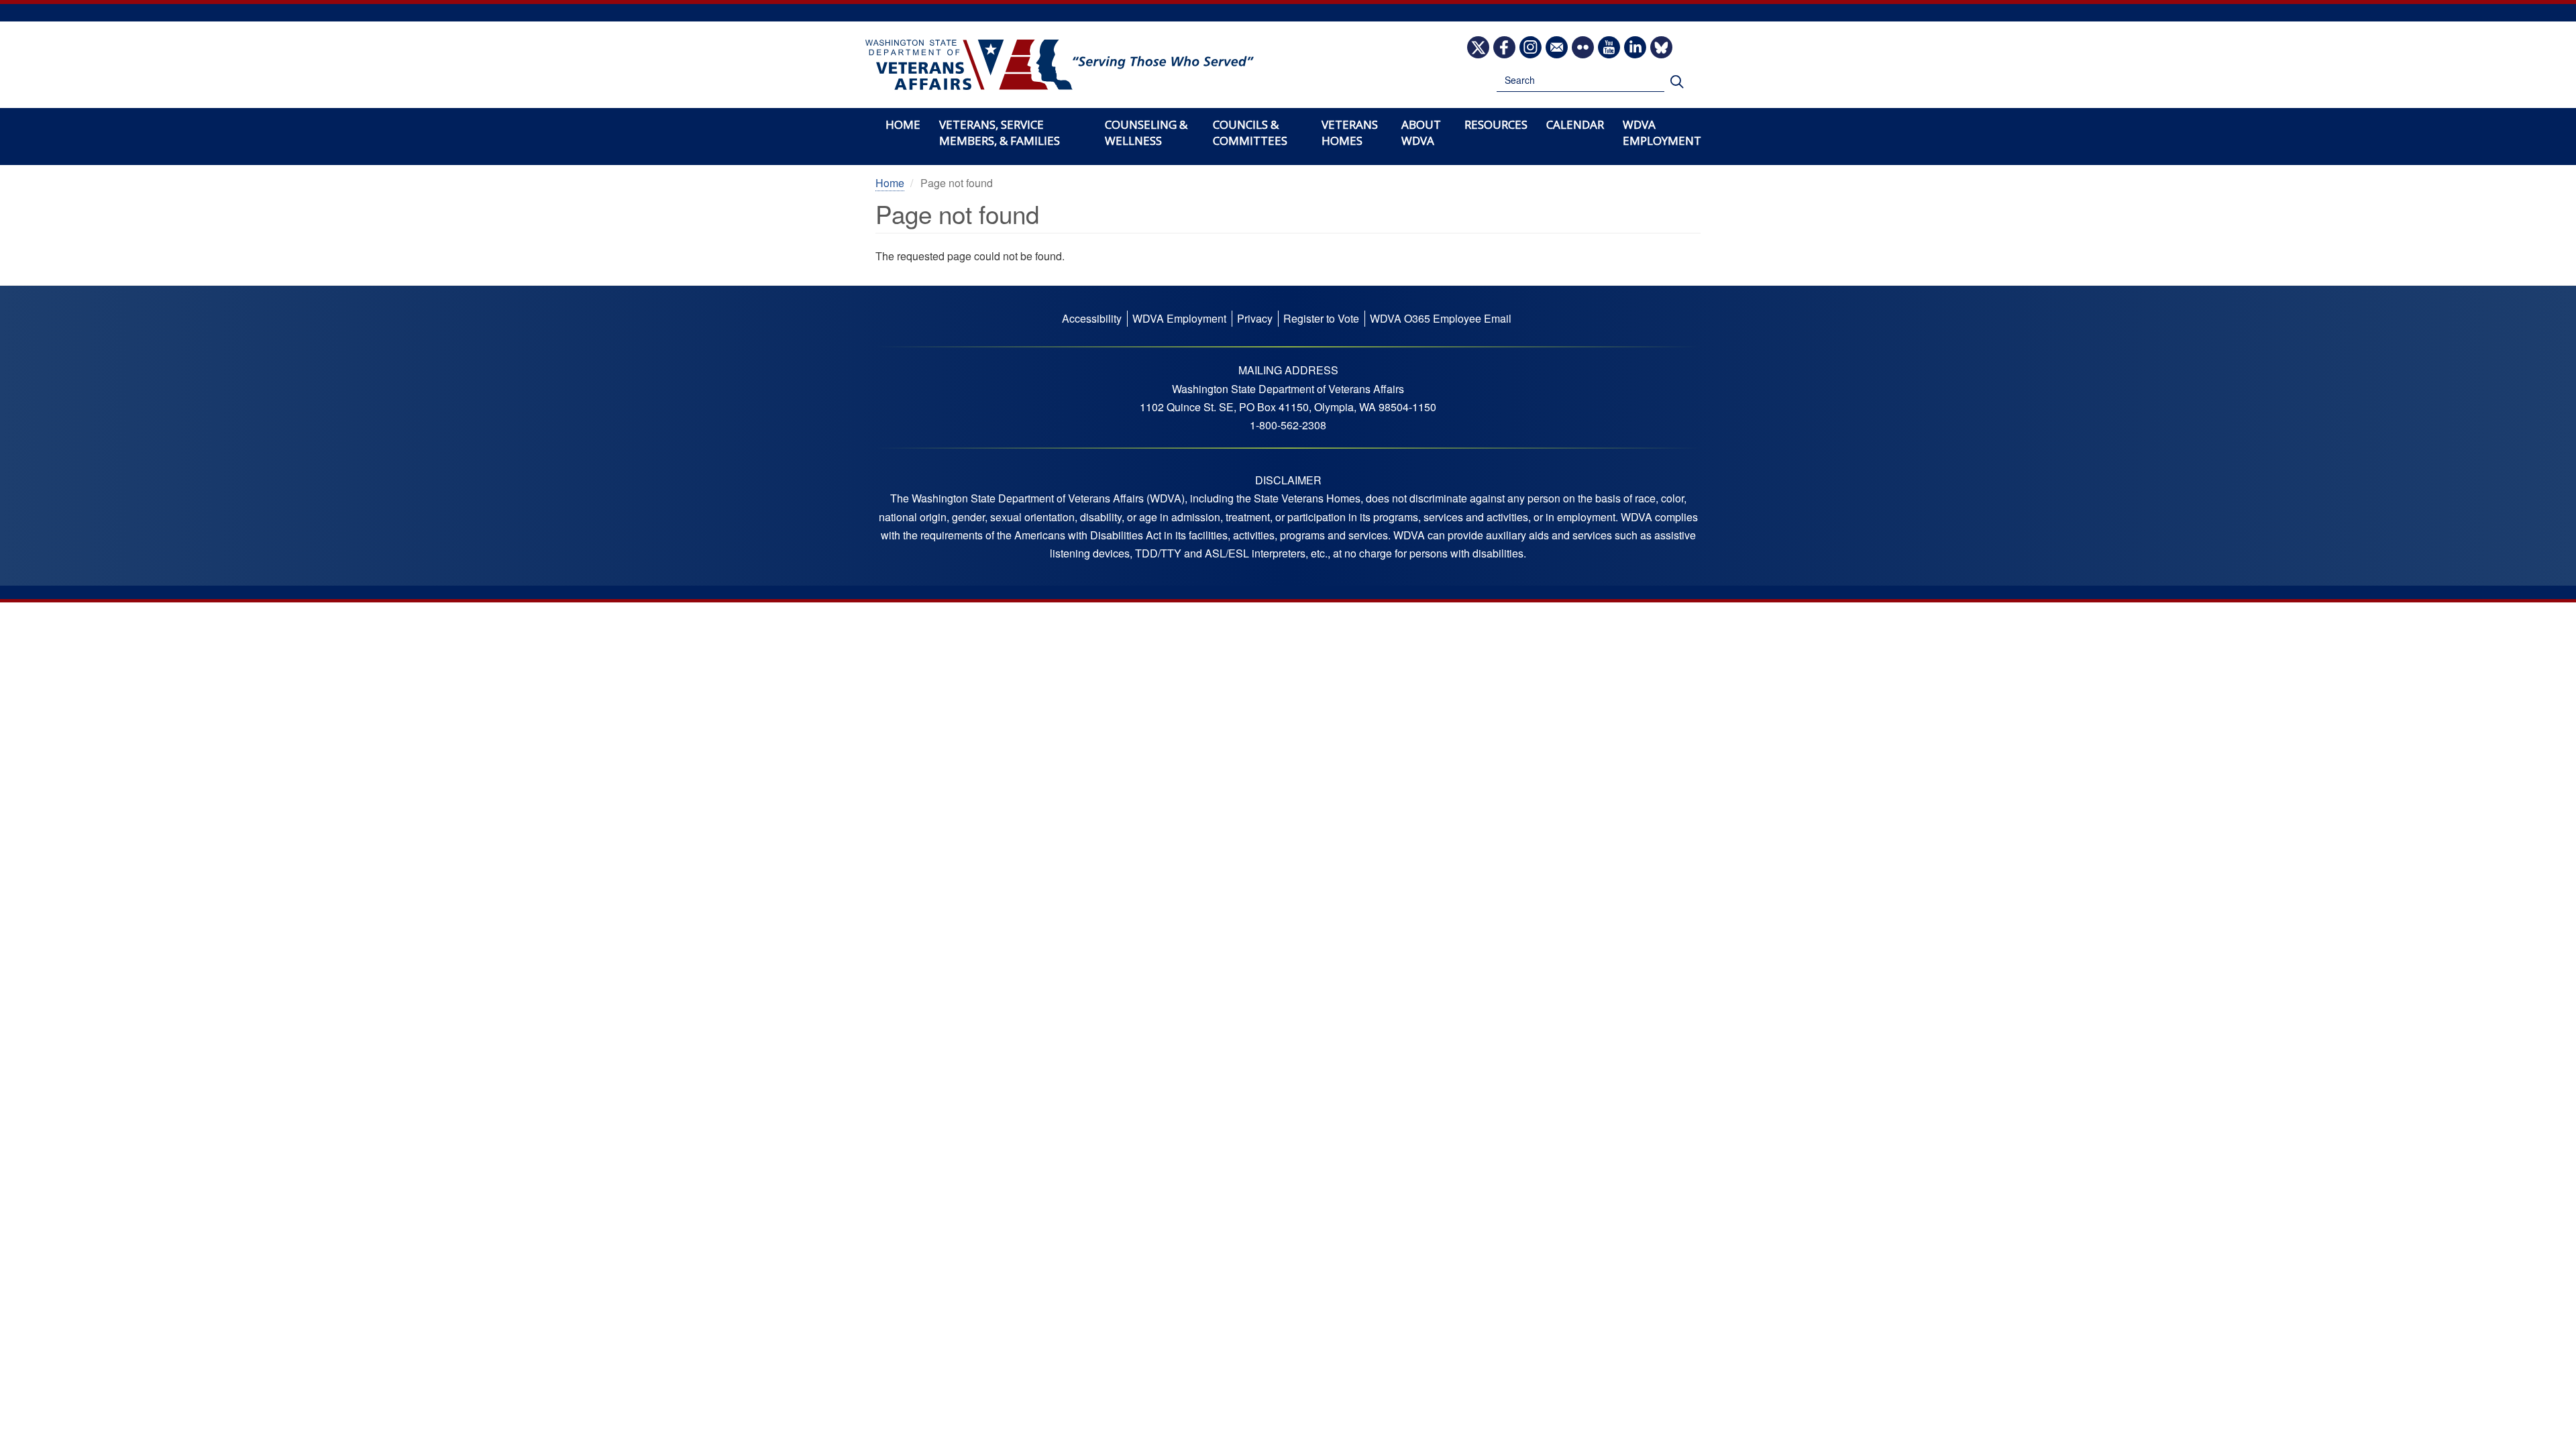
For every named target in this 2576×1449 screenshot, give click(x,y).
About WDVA (1421, 132)
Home (903, 124)
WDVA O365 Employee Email (1441, 318)
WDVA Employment (1662, 132)
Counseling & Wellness (1146, 132)
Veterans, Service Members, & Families (1000, 132)
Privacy (1255, 318)
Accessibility (1092, 318)
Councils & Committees (1250, 132)
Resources (1496, 124)
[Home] (1060, 65)
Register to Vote (1321, 318)
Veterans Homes (1350, 132)
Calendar (1575, 124)
